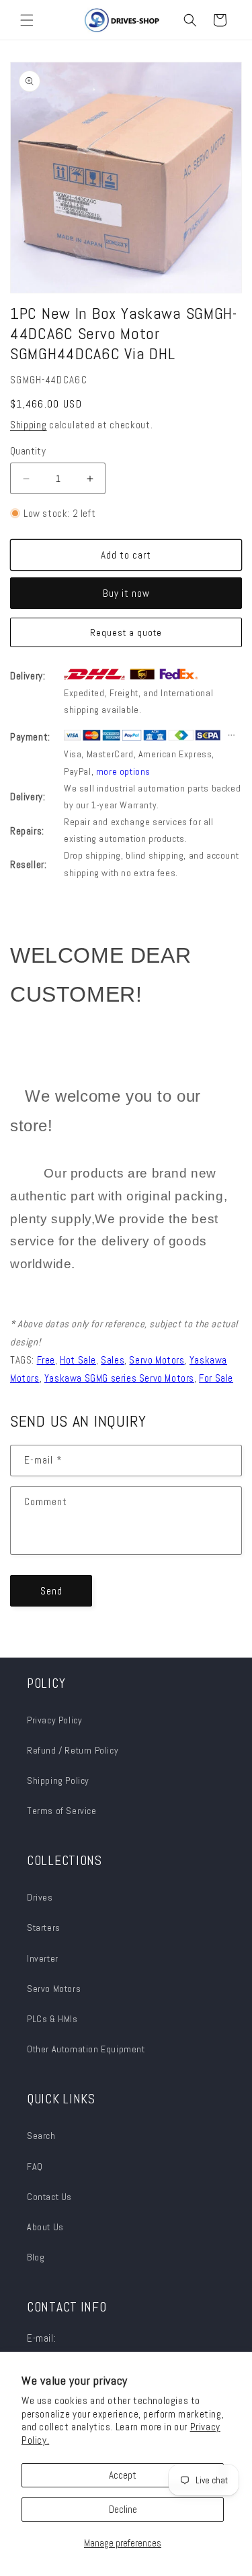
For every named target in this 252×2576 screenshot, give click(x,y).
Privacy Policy (54, 1720)
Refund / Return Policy (73, 1750)
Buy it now (126, 593)
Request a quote (126, 632)
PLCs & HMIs (53, 2019)
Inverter (43, 1958)
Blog (36, 2257)
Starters (44, 1927)
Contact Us (49, 2197)
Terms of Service (62, 1811)
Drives (40, 1897)
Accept (123, 2475)
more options (123, 771)
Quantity (28, 451)
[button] (27, 20)
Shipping (29, 425)
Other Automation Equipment (86, 2049)
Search (41, 2136)
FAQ (35, 2166)
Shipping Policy (58, 1780)
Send (51, 1591)
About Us (45, 2227)
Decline (123, 2509)
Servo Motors (54, 1989)
